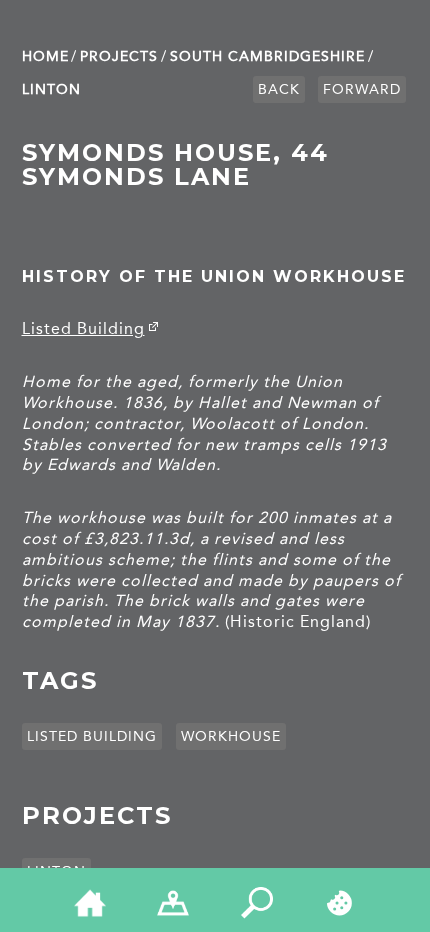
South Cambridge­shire (267, 56)
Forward (362, 89)
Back (279, 89)
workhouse (231, 736)
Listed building (92, 736)
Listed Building (83, 328)
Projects (119, 56)
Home (45, 56)
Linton (51, 89)
